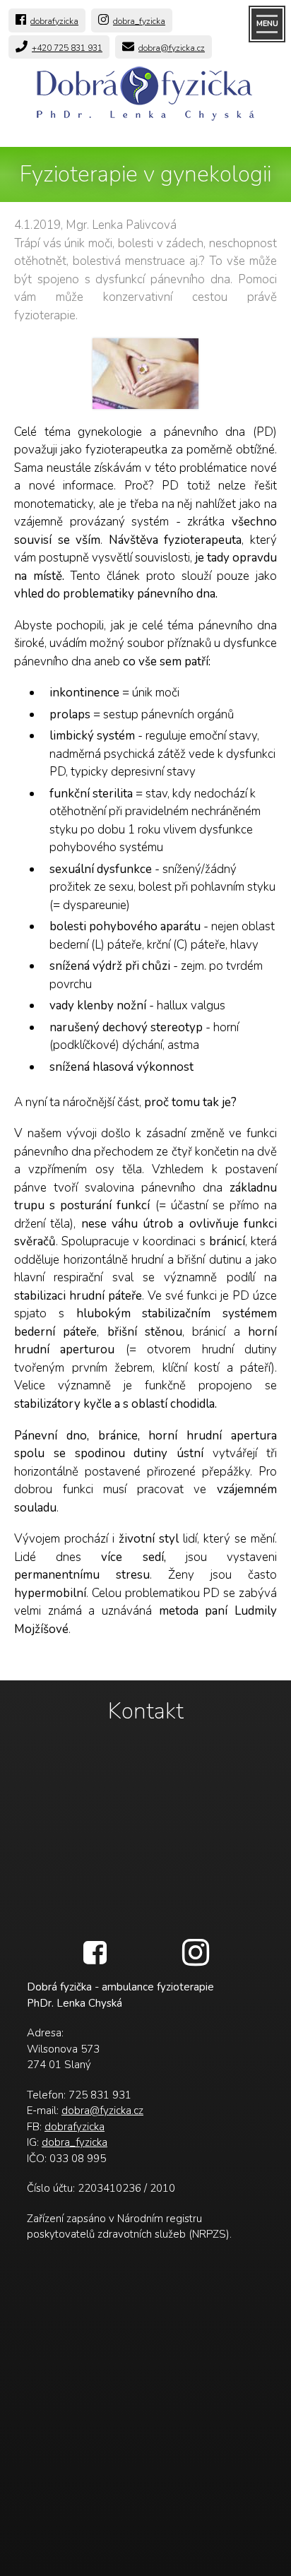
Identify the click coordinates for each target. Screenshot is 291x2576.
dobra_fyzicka (139, 21)
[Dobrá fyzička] (145, 97)
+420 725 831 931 (67, 48)
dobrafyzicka (54, 21)
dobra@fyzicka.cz (172, 48)
